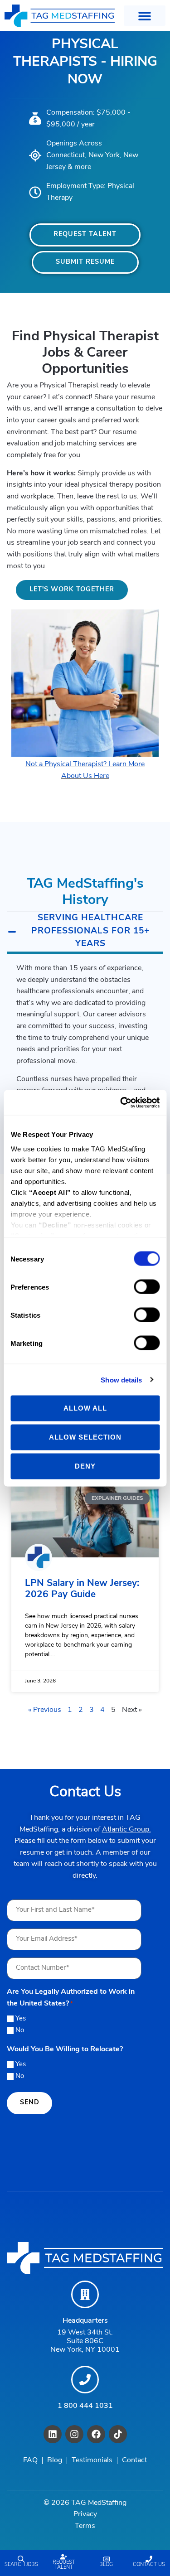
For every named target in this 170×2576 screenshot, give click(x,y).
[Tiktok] (118, 2434)
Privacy (85, 2514)
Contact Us (149, 2565)
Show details (121, 1380)
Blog (106, 2565)
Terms (85, 2526)
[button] (145, 16)
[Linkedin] (53, 2434)
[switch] (147, 1287)
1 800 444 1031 (85, 2406)
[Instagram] (74, 2434)
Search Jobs (21, 2565)
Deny (85, 1466)
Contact (134, 2460)
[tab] (85, 933)
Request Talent (64, 2565)
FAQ (30, 2460)
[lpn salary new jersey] (85, 1520)
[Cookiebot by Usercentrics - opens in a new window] (121, 1102)
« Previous (45, 1710)
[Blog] (106, 2559)
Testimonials (92, 2460)
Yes (21, 2019)
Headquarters (85, 2321)
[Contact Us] (149, 2559)
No (20, 2031)
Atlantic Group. (126, 1830)
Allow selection (85, 1437)
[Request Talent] (64, 2557)
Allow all (85, 1408)
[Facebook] (96, 2434)
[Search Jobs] (21, 2559)
